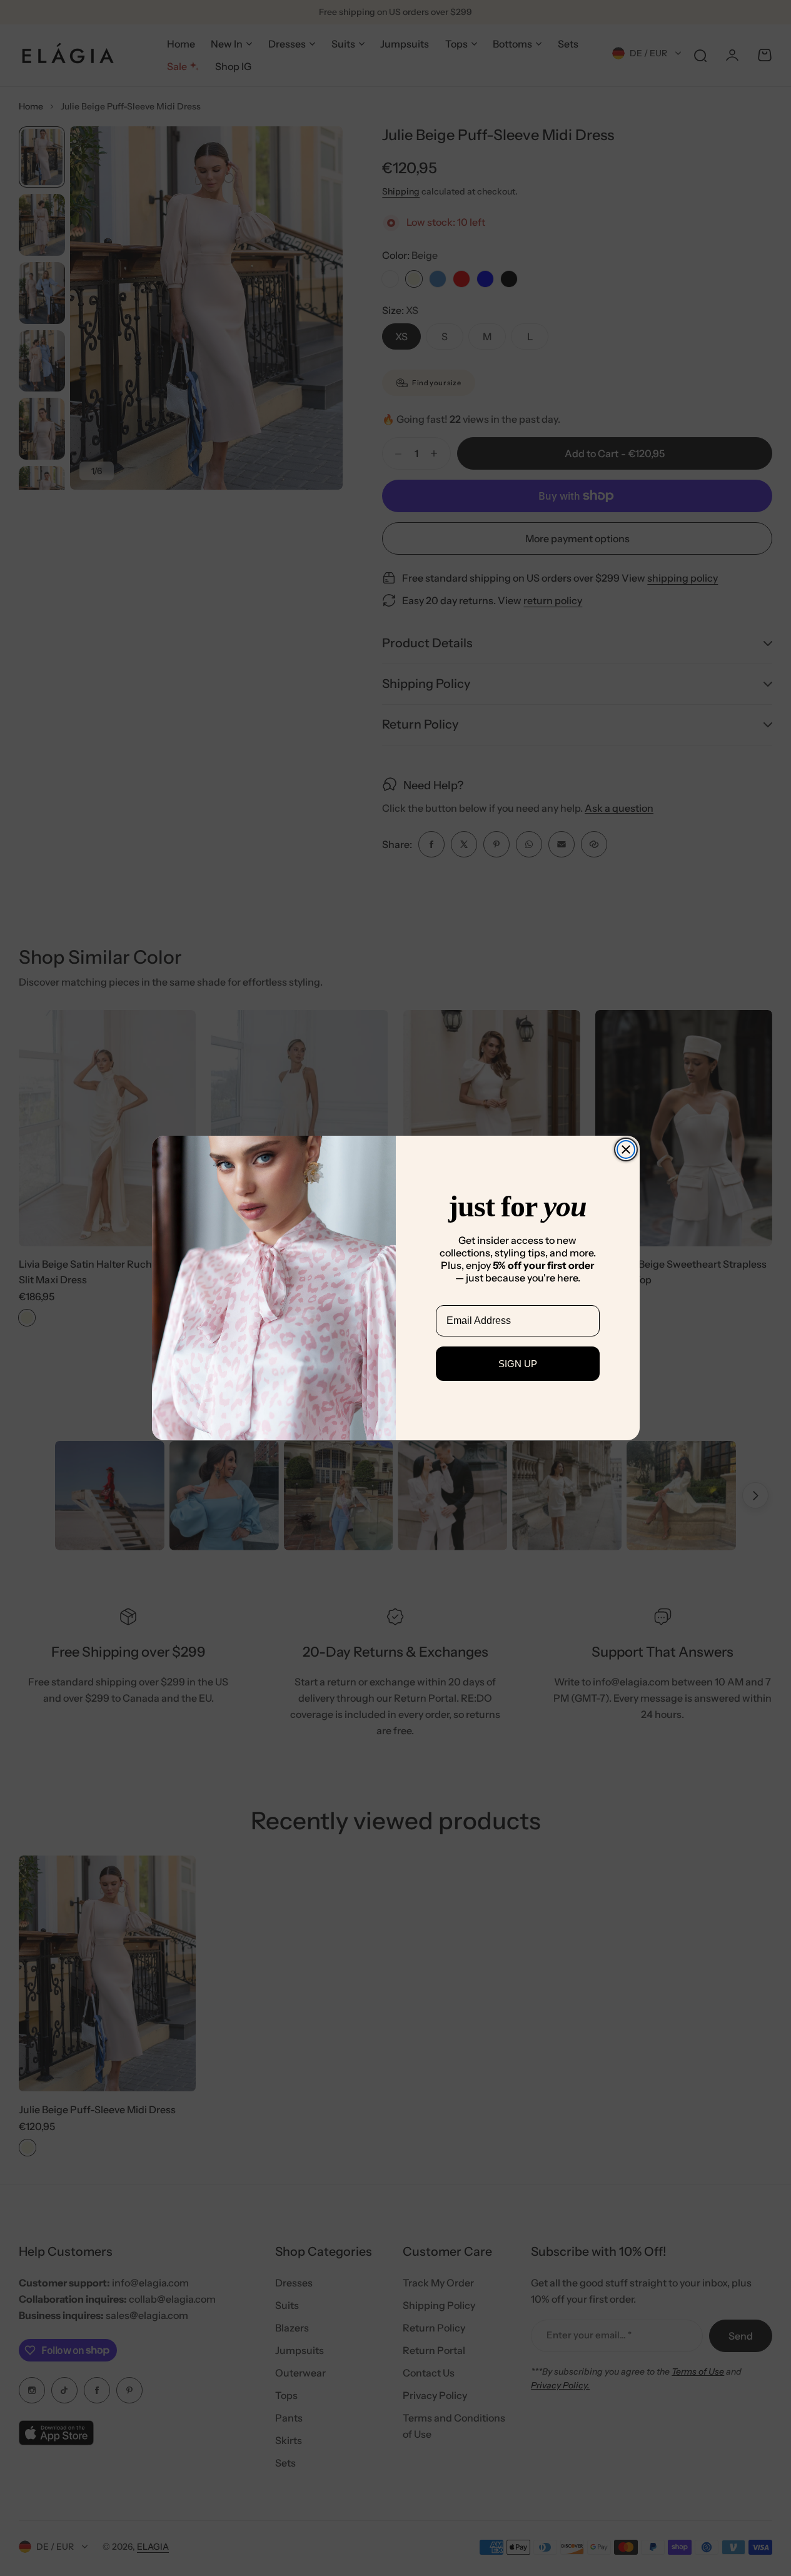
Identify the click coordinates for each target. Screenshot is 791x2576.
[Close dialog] (626, 1149)
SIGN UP (518, 1364)
